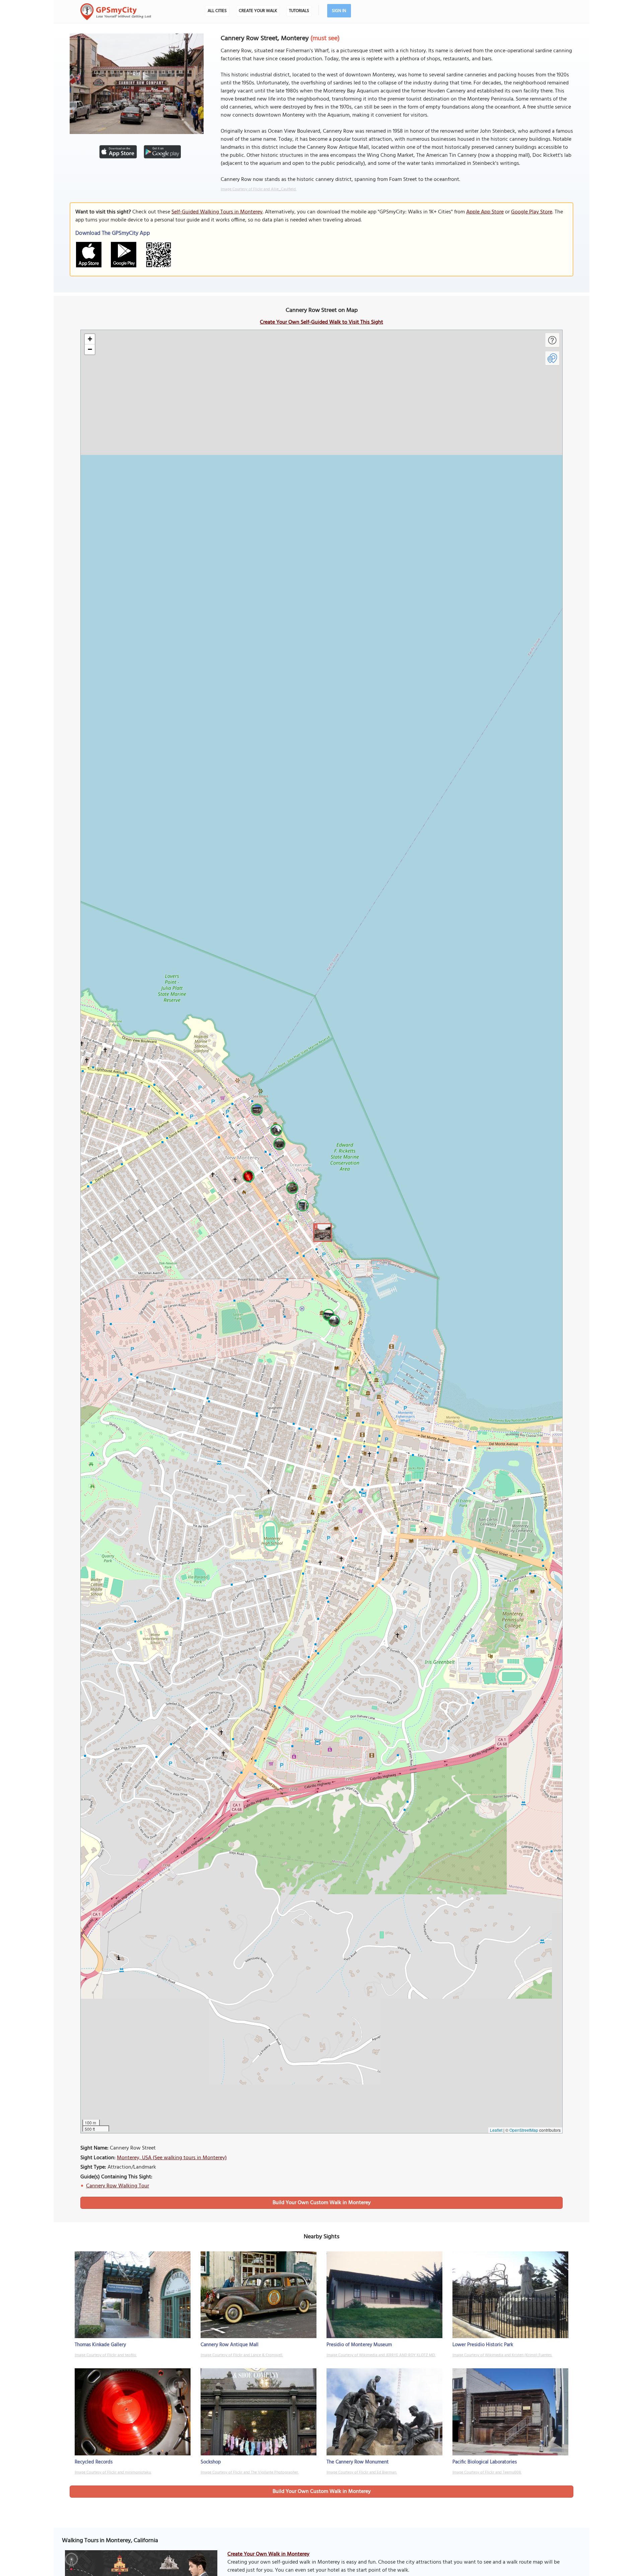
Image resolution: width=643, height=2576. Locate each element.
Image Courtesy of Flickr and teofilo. (106, 2355)
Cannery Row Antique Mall (230, 2345)
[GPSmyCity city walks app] (116, 12)
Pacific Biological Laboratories (485, 2462)
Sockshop (211, 2462)
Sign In (339, 11)
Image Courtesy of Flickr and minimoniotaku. (113, 2472)
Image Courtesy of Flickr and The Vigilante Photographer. (250, 2472)
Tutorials (299, 11)
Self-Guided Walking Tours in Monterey (217, 212)
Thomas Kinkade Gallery (100, 2345)
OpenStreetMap (524, 2130)
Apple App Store (485, 212)
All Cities (217, 11)
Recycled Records (94, 2462)
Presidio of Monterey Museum (359, 2345)
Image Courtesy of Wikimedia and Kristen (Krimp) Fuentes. (502, 2355)
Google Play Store (532, 212)
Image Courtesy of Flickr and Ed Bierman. (362, 2472)
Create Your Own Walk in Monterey (268, 2554)
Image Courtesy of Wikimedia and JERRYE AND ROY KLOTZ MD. (381, 2355)
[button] (321, 1232)
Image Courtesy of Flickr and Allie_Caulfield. (259, 189)
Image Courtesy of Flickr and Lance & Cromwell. (242, 2355)
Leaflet (496, 2130)
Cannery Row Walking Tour (118, 2186)
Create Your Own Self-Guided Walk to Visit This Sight (321, 322)
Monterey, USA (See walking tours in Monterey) (172, 2158)
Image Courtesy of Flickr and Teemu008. (487, 2472)
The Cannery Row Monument (358, 2462)
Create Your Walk (258, 11)
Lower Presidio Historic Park (483, 2345)
